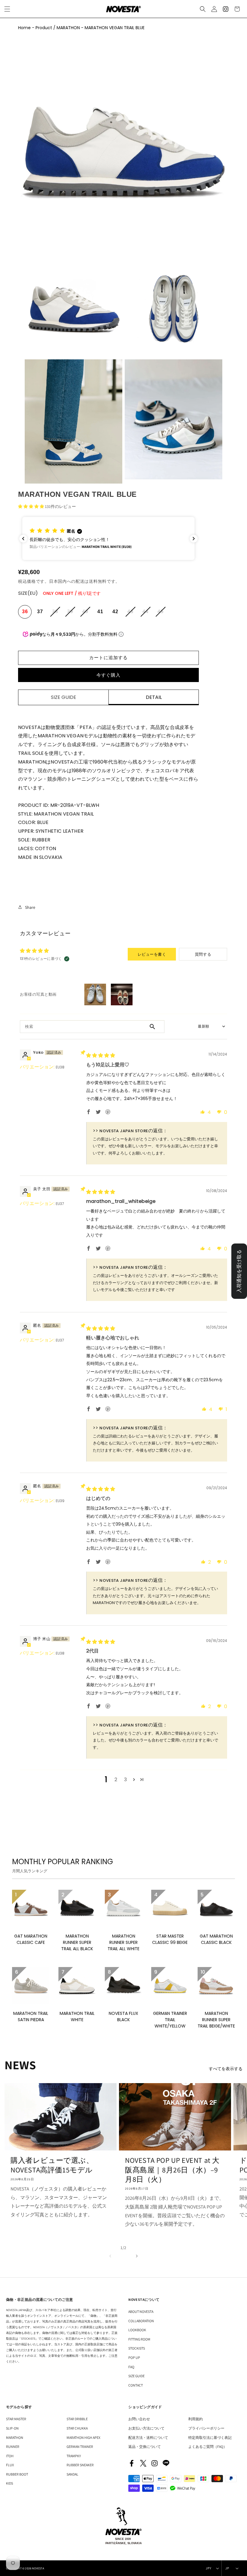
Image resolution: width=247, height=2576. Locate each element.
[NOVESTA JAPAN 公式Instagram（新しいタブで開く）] (155, 2463)
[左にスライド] (110, 2255)
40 (86, 614)
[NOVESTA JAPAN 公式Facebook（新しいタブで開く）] (132, 2463)
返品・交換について (145, 2447)
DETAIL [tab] (154, 697)
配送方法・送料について (148, 2438)
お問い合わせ (139, 2419)
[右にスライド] (137, 2255)
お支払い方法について (146, 2428)
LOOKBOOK (137, 2330)
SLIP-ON (12, 2428)
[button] (203, 9)
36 (25, 612)
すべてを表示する (226, 2069)
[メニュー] (7, 9)
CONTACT (136, 2385)
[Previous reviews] (23, 539)
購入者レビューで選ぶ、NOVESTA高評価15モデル (52, 2165)
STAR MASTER (16, 2419)
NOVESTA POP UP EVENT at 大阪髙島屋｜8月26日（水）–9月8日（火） (172, 2170)
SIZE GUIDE (136, 2376)
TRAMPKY (74, 2456)
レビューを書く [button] (152, 954)
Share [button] (30, 907)
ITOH (10, 2456)
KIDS (9, 2483)
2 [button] (116, 1780)
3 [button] (125, 1780)
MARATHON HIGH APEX (83, 2438)
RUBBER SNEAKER (80, 2465)
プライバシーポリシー (206, 2428)
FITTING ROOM (139, 2339)
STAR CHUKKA (77, 2428)
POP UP (134, 2358)
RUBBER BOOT (17, 2474)
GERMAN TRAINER (80, 2447)
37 (40, 612)
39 (71, 614)
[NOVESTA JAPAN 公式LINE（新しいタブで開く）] (166, 2463)
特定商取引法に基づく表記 (210, 2438)
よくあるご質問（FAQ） (208, 2447)
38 (56, 614)
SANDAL (72, 2474)
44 (147, 614)
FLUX (10, 2465)
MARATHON (15, 2438)
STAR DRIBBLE (77, 2419)
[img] (101, 1055)
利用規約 (195, 2419)
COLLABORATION (141, 2321)
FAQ (131, 2367)
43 (131, 614)
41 (100, 612)
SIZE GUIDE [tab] (64, 697)
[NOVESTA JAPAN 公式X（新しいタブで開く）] (143, 2463)
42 (115, 612)
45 (162, 614)
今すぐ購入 (108, 675)
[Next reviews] (194, 539)
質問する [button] (203, 954)
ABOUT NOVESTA (141, 2312)
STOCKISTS (137, 2348)
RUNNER (13, 2447)
